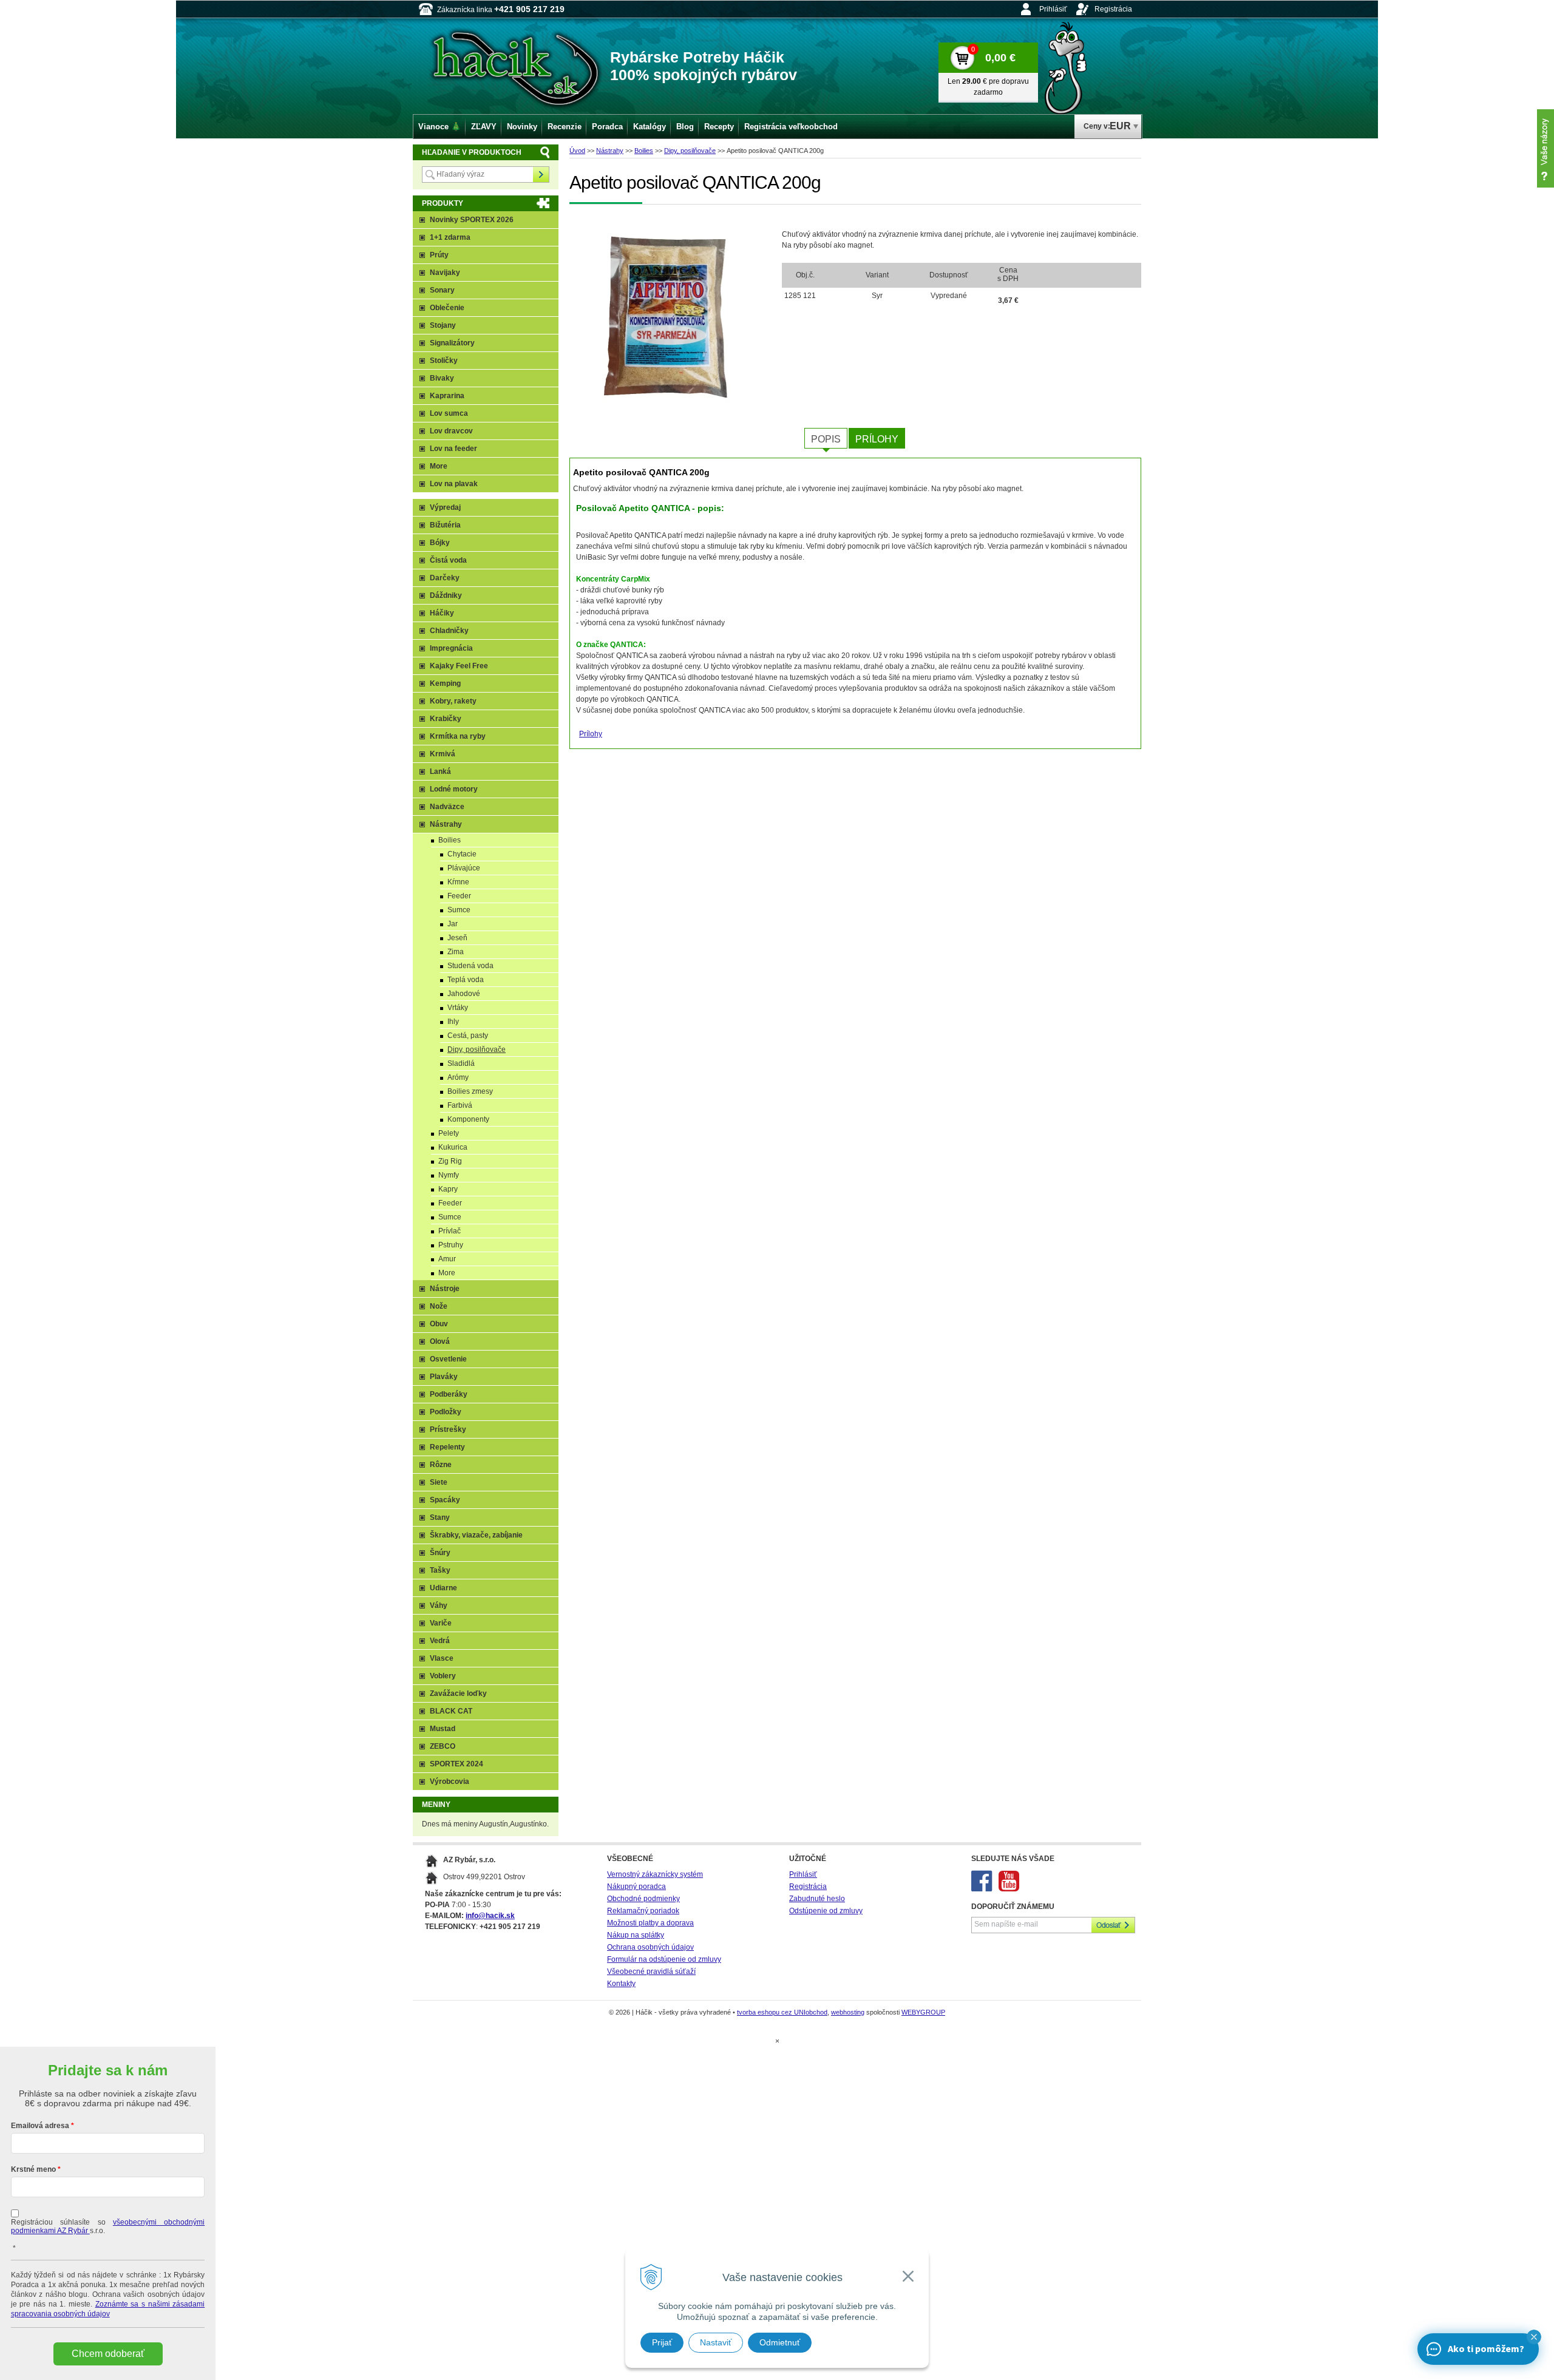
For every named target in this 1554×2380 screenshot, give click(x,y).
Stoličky (444, 361)
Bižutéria (445, 525)
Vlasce (442, 1658)
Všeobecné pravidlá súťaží (651, 1971)
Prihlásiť (1053, 9)
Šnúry (440, 1553)
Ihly (453, 1022)
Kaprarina (447, 396)
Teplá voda (466, 980)
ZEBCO (443, 1746)
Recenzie (565, 127)
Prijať (662, 2342)
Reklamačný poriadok (643, 1911)
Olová (440, 1341)
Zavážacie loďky (458, 1693)
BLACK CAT (451, 1711)
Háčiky (442, 613)
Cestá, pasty (468, 1036)
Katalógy (650, 127)
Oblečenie (447, 308)
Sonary (442, 290)
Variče (441, 1623)
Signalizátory (452, 343)
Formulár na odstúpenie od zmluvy (664, 1959)
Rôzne (441, 1465)
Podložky (446, 1412)
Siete (439, 1482)
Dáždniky (446, 595)
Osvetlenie (448, 1359)
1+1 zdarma (450, 237)
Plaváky (444, 1377)
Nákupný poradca (636, 1887)
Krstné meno (33, 2169)
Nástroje (445, 1289)
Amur (447, 1259)
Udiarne (443, 1588)
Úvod (577, 151)
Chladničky (449, 631)
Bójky (440, 543)
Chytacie (462, 854)
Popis (826, 439)
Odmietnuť (780, 2342)
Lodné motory (454, 789)
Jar (453, 924)
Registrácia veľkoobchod (791, 127)
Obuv (439, 1324)
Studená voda (470, 966)
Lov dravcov (451, 431)
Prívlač (450, 1231)
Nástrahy (610, 151)
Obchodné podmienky (643, 1899)
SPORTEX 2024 (456, 1764)
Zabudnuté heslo (817, 1899)
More (439, 466)
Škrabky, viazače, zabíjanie (476, 1535)
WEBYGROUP (923, 2012)
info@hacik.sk (490, 1916)
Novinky (522, 127)
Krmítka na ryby (458, 736)
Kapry (448, 1189)
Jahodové (464, 994)
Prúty (439, 255)
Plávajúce (464, 868)
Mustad (443, 1729)
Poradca (607, 127)
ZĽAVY (484, 127)
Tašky (440, 1570)
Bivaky (442, 378)
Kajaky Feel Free (459, 666)
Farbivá (460, 1105)
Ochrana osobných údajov (650, 1947)
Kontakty (621, 1984)
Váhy (439, 1605)
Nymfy (449, 1175)
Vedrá (440, 1641)
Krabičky (446, 719)
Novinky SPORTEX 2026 (472, 220)
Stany (440, 1517)
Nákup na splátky (636, 1935)
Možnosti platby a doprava (650, 1923)
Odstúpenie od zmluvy (826, 1911)
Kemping (445, 683)
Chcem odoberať (108, 2354)
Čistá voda (448, 560)
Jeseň (457, 938)
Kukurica (453, 1147)
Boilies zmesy (470, 1091)
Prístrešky (448, 1429)
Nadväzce (447, 807)
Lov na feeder (453, 449)
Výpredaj (445, 507)
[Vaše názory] (1546, 148)
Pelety (449, 1133)
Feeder (459, 896)
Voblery (443, 1676)
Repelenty (447, 1447)
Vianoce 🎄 (439, 127)
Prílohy (877, 439)
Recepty (719, 127)
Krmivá (443, 754)
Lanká (440, 771)
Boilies (644, 151)
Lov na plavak (454, 484)
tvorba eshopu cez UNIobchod (782, 2012)
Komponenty (468, 1119)
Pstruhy (451, 1245)
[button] (1534, 2337)
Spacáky (445, 1500)
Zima (456, 952)
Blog (685, 127)
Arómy (458, 1077)
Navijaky (445, 273)
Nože (439, 1306)
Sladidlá (461, 1063)
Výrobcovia (450, 1782)
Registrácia (1113, 9)
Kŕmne (458, 882)
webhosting (848, 2012)
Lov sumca (449, 413)
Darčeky (445, 578)
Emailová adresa (40, 2126)
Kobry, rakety (453, 701)
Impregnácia (451, 648)
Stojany (443, 325)
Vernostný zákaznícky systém (655, 1874)
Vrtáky (458, 1008)
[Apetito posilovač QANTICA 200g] (670, 314)
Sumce (459, 910)
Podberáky (449, 1394)
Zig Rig (450, 1161)
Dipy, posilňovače (690, 151)
